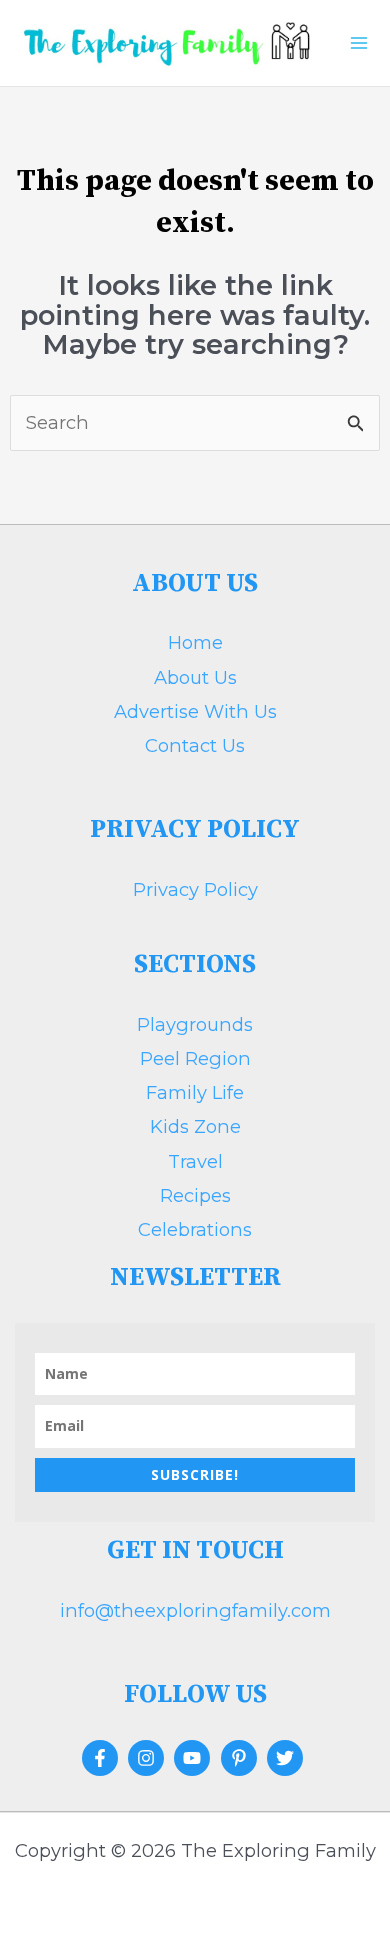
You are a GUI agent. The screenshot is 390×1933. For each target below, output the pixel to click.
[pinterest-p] (241, 1758)
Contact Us (195, 745)
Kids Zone (195, 1126)
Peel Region (195, 1058)
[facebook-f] (102, 1758)
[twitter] (287, 1758)
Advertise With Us (195, 711)
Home (195, 642)
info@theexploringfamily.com (195, 1610)
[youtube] (194, 1758)
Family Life (195, 1092)
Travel (195, 1161)
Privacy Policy (195, 889)
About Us (195, 677)
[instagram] (148, 1758)
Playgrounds (195, 1024)
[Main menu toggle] (358, 42)
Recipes (195, 1195)
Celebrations (195, 1229)
